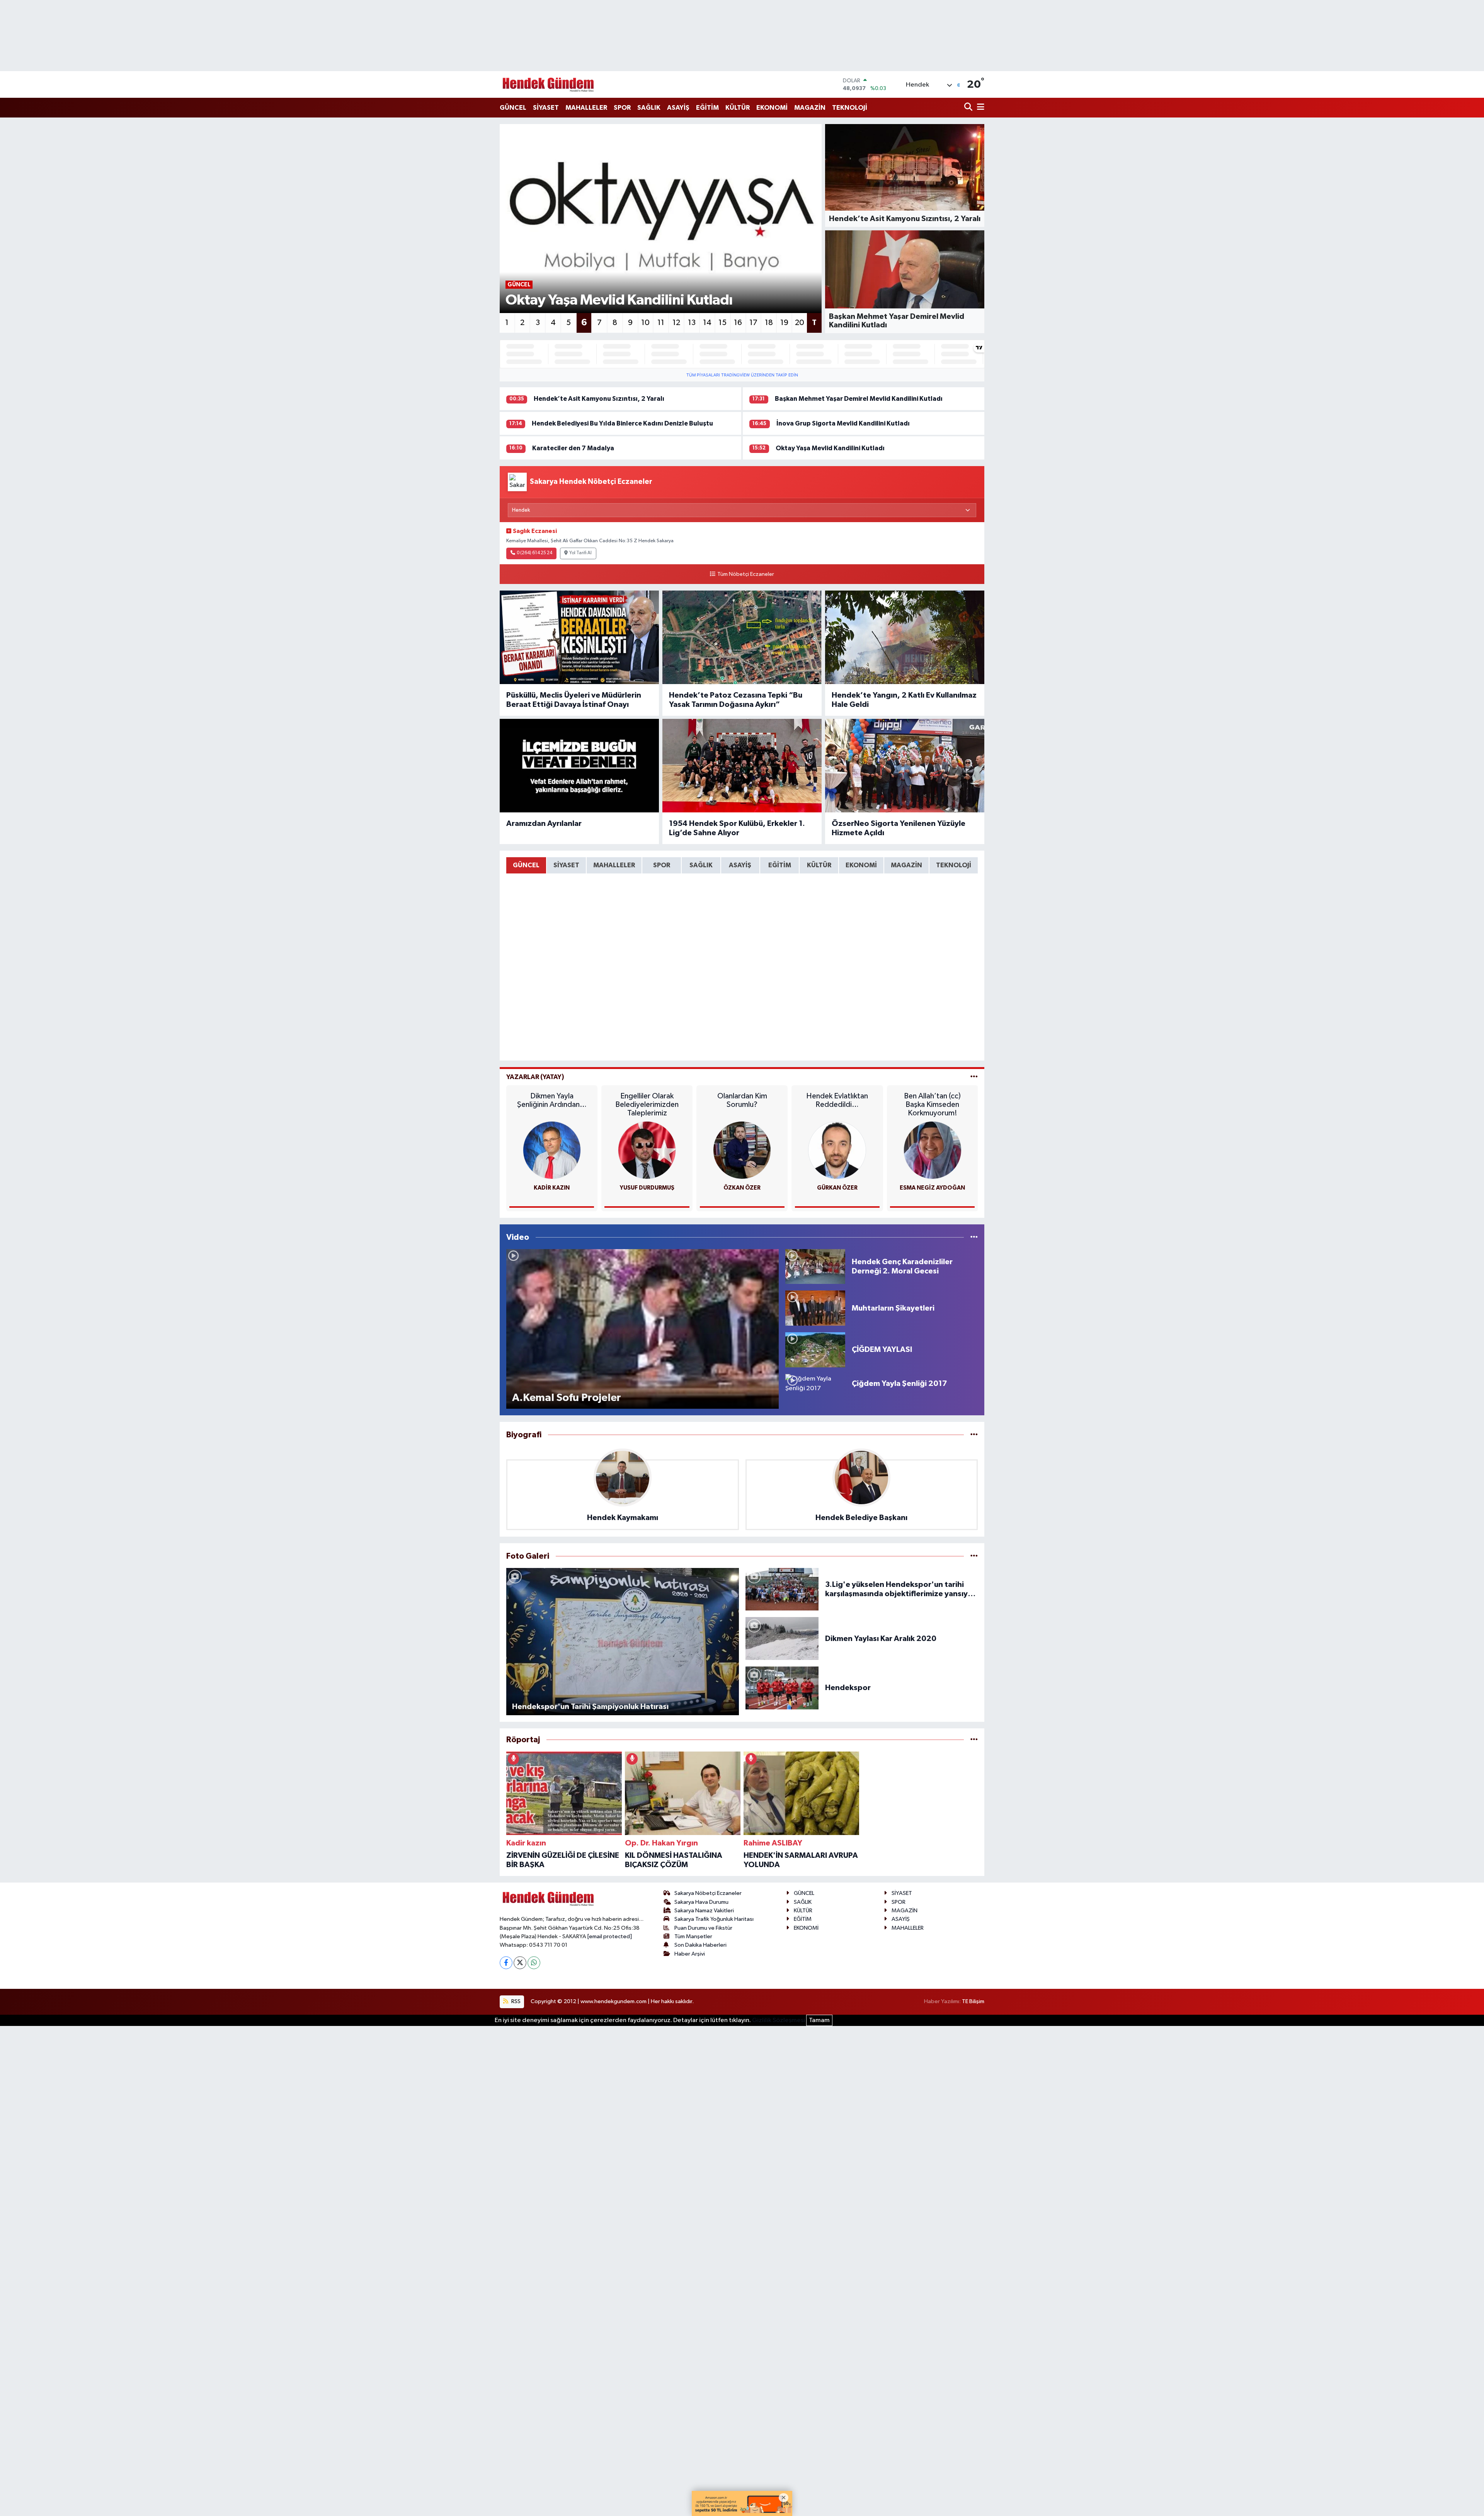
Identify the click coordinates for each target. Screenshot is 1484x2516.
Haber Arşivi (690, 1954)
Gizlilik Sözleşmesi (779, 2020)
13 (692, 323)
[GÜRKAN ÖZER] (837, 1150)
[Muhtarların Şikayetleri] (815, 1308)
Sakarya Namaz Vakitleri (704, 1911)
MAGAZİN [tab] (906, 865)
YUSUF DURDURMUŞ (647, 1188)
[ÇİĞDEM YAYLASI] (815, 1349)
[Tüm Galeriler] (974, 1556)
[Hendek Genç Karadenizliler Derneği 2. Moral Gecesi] (815, 1266)
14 (707, 323)
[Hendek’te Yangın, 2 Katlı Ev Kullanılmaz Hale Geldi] (905, 637)
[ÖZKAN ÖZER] (742, 1150)
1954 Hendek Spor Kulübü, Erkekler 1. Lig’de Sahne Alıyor (737, 828)
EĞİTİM (707, 108)
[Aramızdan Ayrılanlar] (579, 766)
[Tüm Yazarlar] (974, 1077)
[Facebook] (506, 1963)
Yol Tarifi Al (580, 553)
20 (800, 323)
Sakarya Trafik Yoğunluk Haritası (714, 1919)
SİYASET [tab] (566, 865)
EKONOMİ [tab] (861, 865)
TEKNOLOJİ (850, 108)
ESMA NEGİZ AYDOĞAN (932, 1188)
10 (645, 323)
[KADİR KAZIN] (552, 1150)
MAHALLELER (586, 108)
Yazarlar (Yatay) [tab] (535, 1077)
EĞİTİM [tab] (780, 865)
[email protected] (610, 1936)
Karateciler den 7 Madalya (573, 448)
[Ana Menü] (979, 108)
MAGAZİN (810, 108)
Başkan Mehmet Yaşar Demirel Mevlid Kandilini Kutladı (859, 399)
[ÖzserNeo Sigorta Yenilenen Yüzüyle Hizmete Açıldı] (905, 766)
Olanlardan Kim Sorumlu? (742, 1100)
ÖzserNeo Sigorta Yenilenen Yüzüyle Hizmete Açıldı (899, 828)
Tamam (819, 2020)
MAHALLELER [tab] (614, 865)
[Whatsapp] (534, 1963)
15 (722, 323)
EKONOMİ (772, 108)
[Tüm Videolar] (974, 1237)
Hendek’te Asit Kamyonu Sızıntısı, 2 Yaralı (599, 399)
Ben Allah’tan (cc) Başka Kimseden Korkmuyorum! (932, 1105)
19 (784, 323)
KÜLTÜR (738, 108)
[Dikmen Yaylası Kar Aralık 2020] (782, 1638)
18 (769, 323)
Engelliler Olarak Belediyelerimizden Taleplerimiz (647, 1105)
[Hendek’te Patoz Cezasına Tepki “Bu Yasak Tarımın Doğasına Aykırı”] (742, 637)
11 (661, 323)
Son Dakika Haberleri (700, 1945)
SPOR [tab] (662, 865)
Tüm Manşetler (693, 1936)
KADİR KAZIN (552, 1188)
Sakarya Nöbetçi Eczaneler (708, 1893)
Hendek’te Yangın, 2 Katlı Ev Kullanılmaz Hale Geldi (904, 700)
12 (676, 323)
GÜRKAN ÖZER (837, 1188)
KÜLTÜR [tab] (819, 865)
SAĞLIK (649, 108)
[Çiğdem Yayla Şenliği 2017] (815, 1383)
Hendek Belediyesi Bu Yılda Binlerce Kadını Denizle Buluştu (622, 423)
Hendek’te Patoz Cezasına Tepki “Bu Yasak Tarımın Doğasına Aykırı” (736, 700)
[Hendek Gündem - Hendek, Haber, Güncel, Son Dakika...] (548, 84)
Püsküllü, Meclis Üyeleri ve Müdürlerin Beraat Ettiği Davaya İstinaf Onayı (574, 700)
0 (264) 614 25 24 (534, 553)
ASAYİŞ (678, 108)
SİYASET (546, 108)
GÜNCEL (513, 108)
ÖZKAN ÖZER (742, 1188)
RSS (515, 2001)
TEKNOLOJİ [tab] (954, 865)
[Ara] (969, 108)
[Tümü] (974, 1435)
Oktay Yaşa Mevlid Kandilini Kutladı (830, 448)
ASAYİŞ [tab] (740, 865)
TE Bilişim (973, 2001)
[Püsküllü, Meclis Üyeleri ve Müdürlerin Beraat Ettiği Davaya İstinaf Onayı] (579, 637)
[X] (520, 1963)
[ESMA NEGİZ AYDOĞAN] (933, 1150)
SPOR (622, 108)
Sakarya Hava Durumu (701, 1902)
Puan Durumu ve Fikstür (703, 1928)
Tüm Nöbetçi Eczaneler (745, 574)
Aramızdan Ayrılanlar (544, 824)
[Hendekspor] (782, 1688)
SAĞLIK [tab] (701, 865)
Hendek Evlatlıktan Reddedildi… (837, 1100)
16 (738, 323)
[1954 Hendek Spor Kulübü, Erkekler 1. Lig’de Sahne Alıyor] (742, 766)
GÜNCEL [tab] (526, 865)
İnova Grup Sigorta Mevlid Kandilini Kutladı (843, 423)
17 (753, 323)
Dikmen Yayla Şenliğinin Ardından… (552, 1100)
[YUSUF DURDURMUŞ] (647, 1150)
